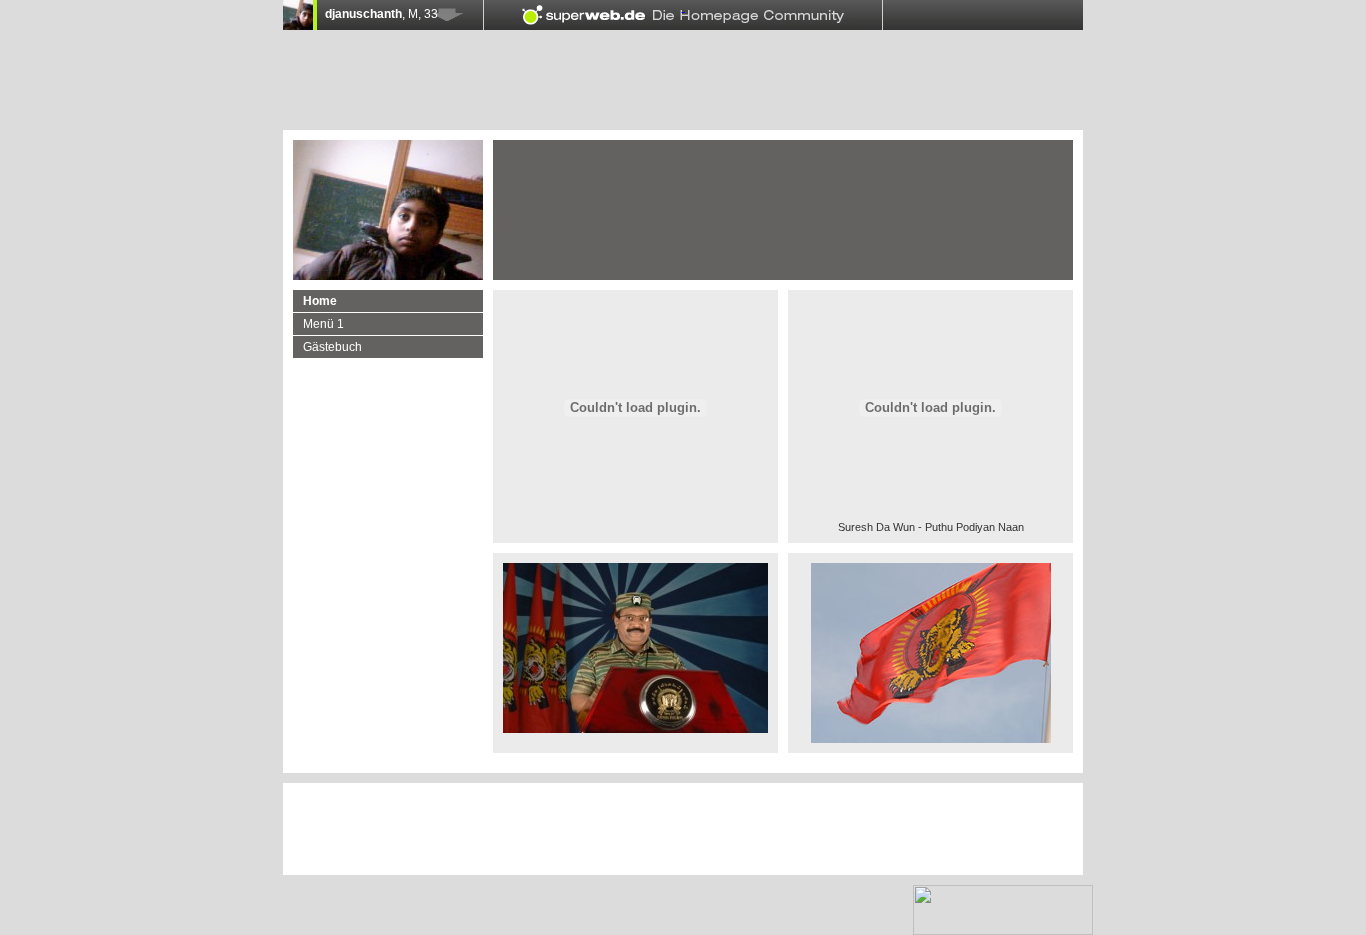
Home (320, 301)
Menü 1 (323, 324)
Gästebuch (332, 347)
